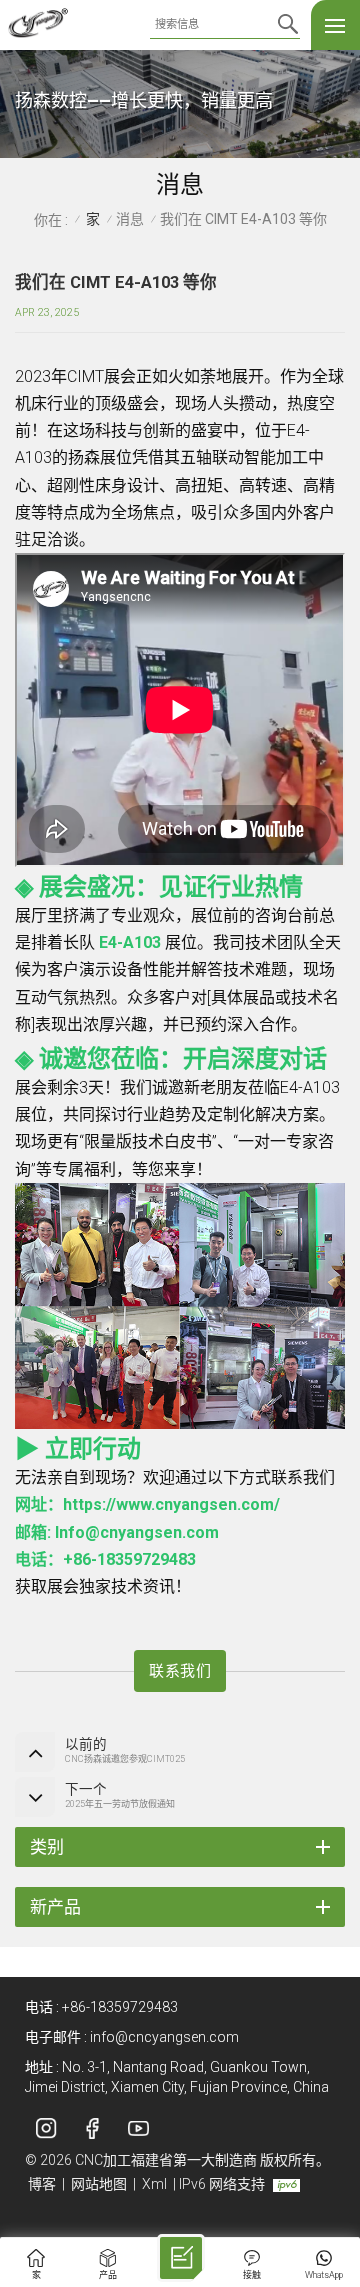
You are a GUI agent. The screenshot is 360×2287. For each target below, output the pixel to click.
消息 (130, 219)
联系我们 (180, 1671)
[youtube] (138, 2128)
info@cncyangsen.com (164, 2037)
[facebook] (92, 2128)
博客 (42, 2184)
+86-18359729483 (120, 2007)
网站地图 (99, 2184)
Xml (154, 2184)
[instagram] (46, 2128)
